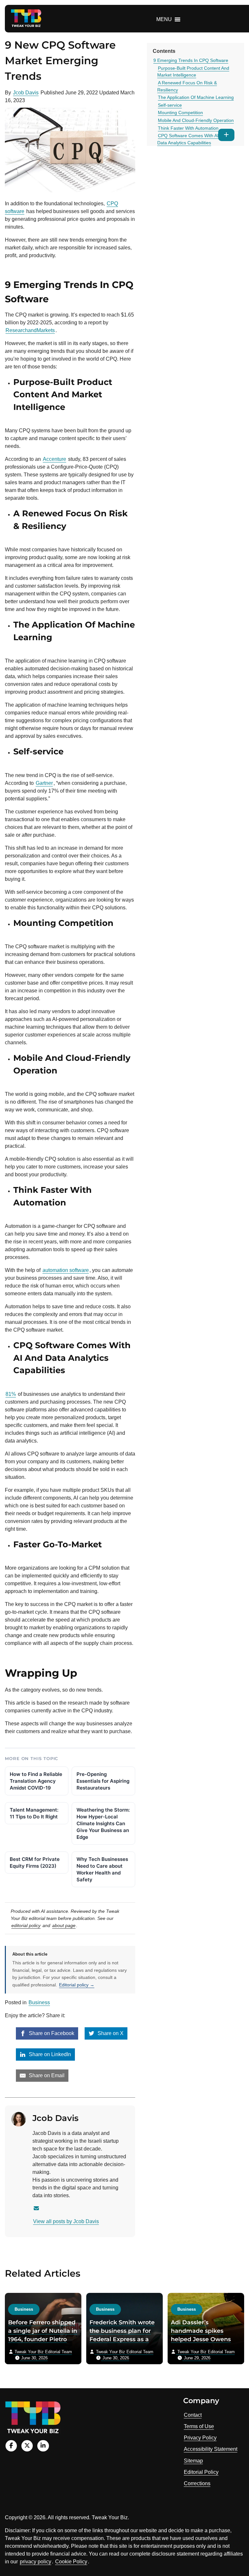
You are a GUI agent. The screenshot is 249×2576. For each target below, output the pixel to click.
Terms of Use (199, 2426)
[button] (164, 19)
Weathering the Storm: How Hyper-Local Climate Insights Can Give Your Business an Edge (103, 1823)
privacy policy (36, 2562)
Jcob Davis (26, 93)
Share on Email (46, 2075)
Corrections (197, 2483)
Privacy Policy (200, 2438)
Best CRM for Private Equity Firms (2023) (35, 1863)
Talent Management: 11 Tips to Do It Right (34, 1813)
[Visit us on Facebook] (11, 2446)
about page (64, 1925)
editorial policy (26, 1925)
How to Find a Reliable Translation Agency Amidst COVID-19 (36, 1781)
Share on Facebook (51, 2033)
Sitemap (193, 2461)
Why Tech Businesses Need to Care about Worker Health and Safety (102, 1869)
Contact (193, 2415)
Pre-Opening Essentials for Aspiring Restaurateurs (103, 1781)
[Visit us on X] (27, 2446)
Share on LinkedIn (49, 2054)
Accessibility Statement (211, 2449)
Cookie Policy (71, 2562)
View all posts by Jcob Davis (66, 2221)
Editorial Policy (201, 2472)
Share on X (110, 2033)
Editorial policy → (77, 1985)
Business (39, 2002)
